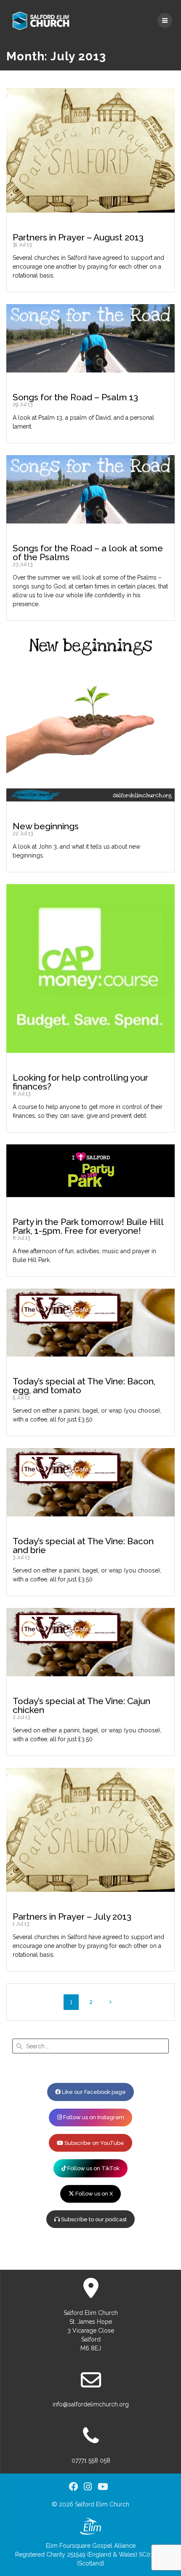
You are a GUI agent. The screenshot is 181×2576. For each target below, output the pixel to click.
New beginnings (46, 826)
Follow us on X (93, 2194)
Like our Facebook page (93, 2092)
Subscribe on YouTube (94, 2143)
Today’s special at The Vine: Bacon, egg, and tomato (84, 1386)
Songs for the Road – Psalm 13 (75, 397)
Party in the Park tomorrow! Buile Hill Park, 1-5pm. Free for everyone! (88, 1226)
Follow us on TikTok (93, 2168)
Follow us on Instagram (93, 2117)
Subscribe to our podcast (93, 2219)
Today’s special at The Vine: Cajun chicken (81, 1705)
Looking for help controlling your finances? (80, 1082)
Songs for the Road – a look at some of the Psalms (88, 553)
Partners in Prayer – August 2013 (78, 237)
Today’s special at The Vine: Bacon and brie (83, 1546)
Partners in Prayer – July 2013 (72, 1916)
